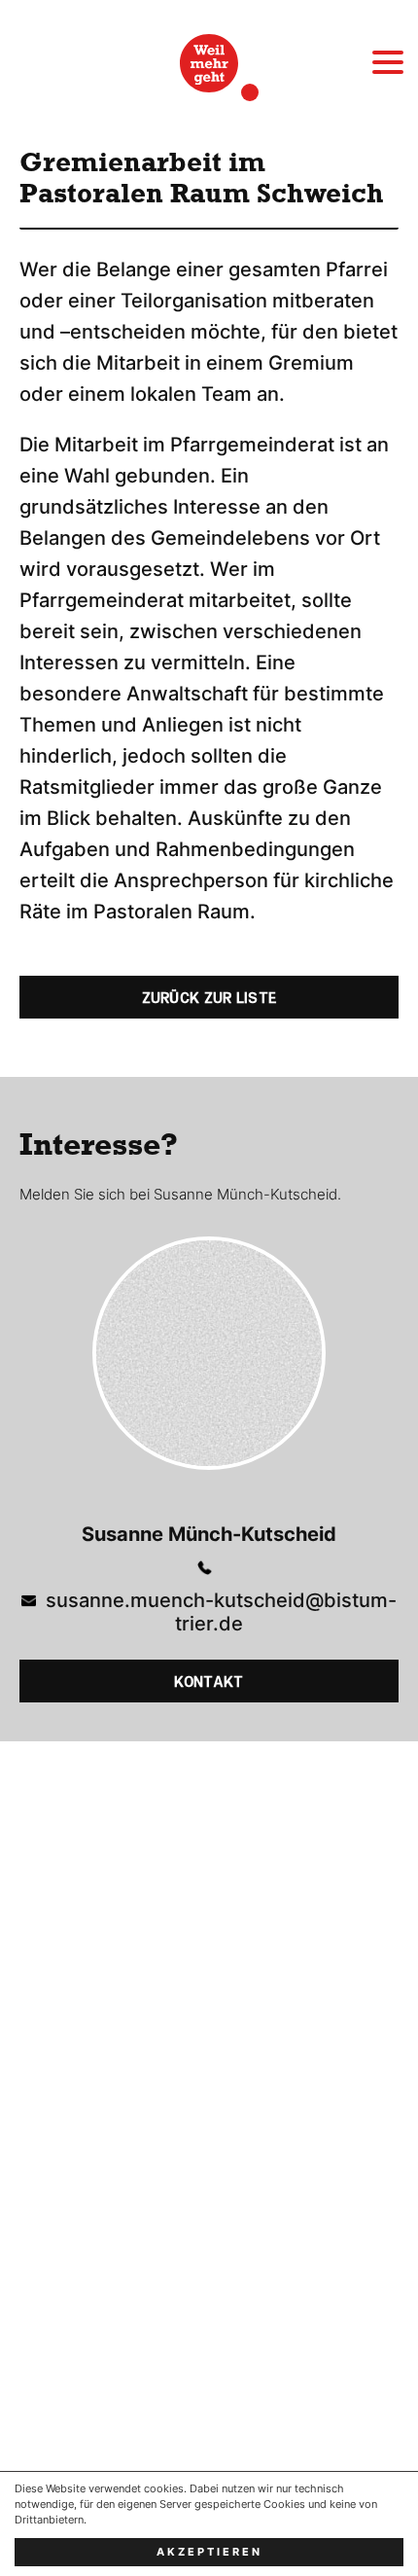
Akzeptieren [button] (209, 2552)
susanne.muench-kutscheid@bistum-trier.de (221, 1612)
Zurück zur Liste (209, 998)
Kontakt (209, 1682)
